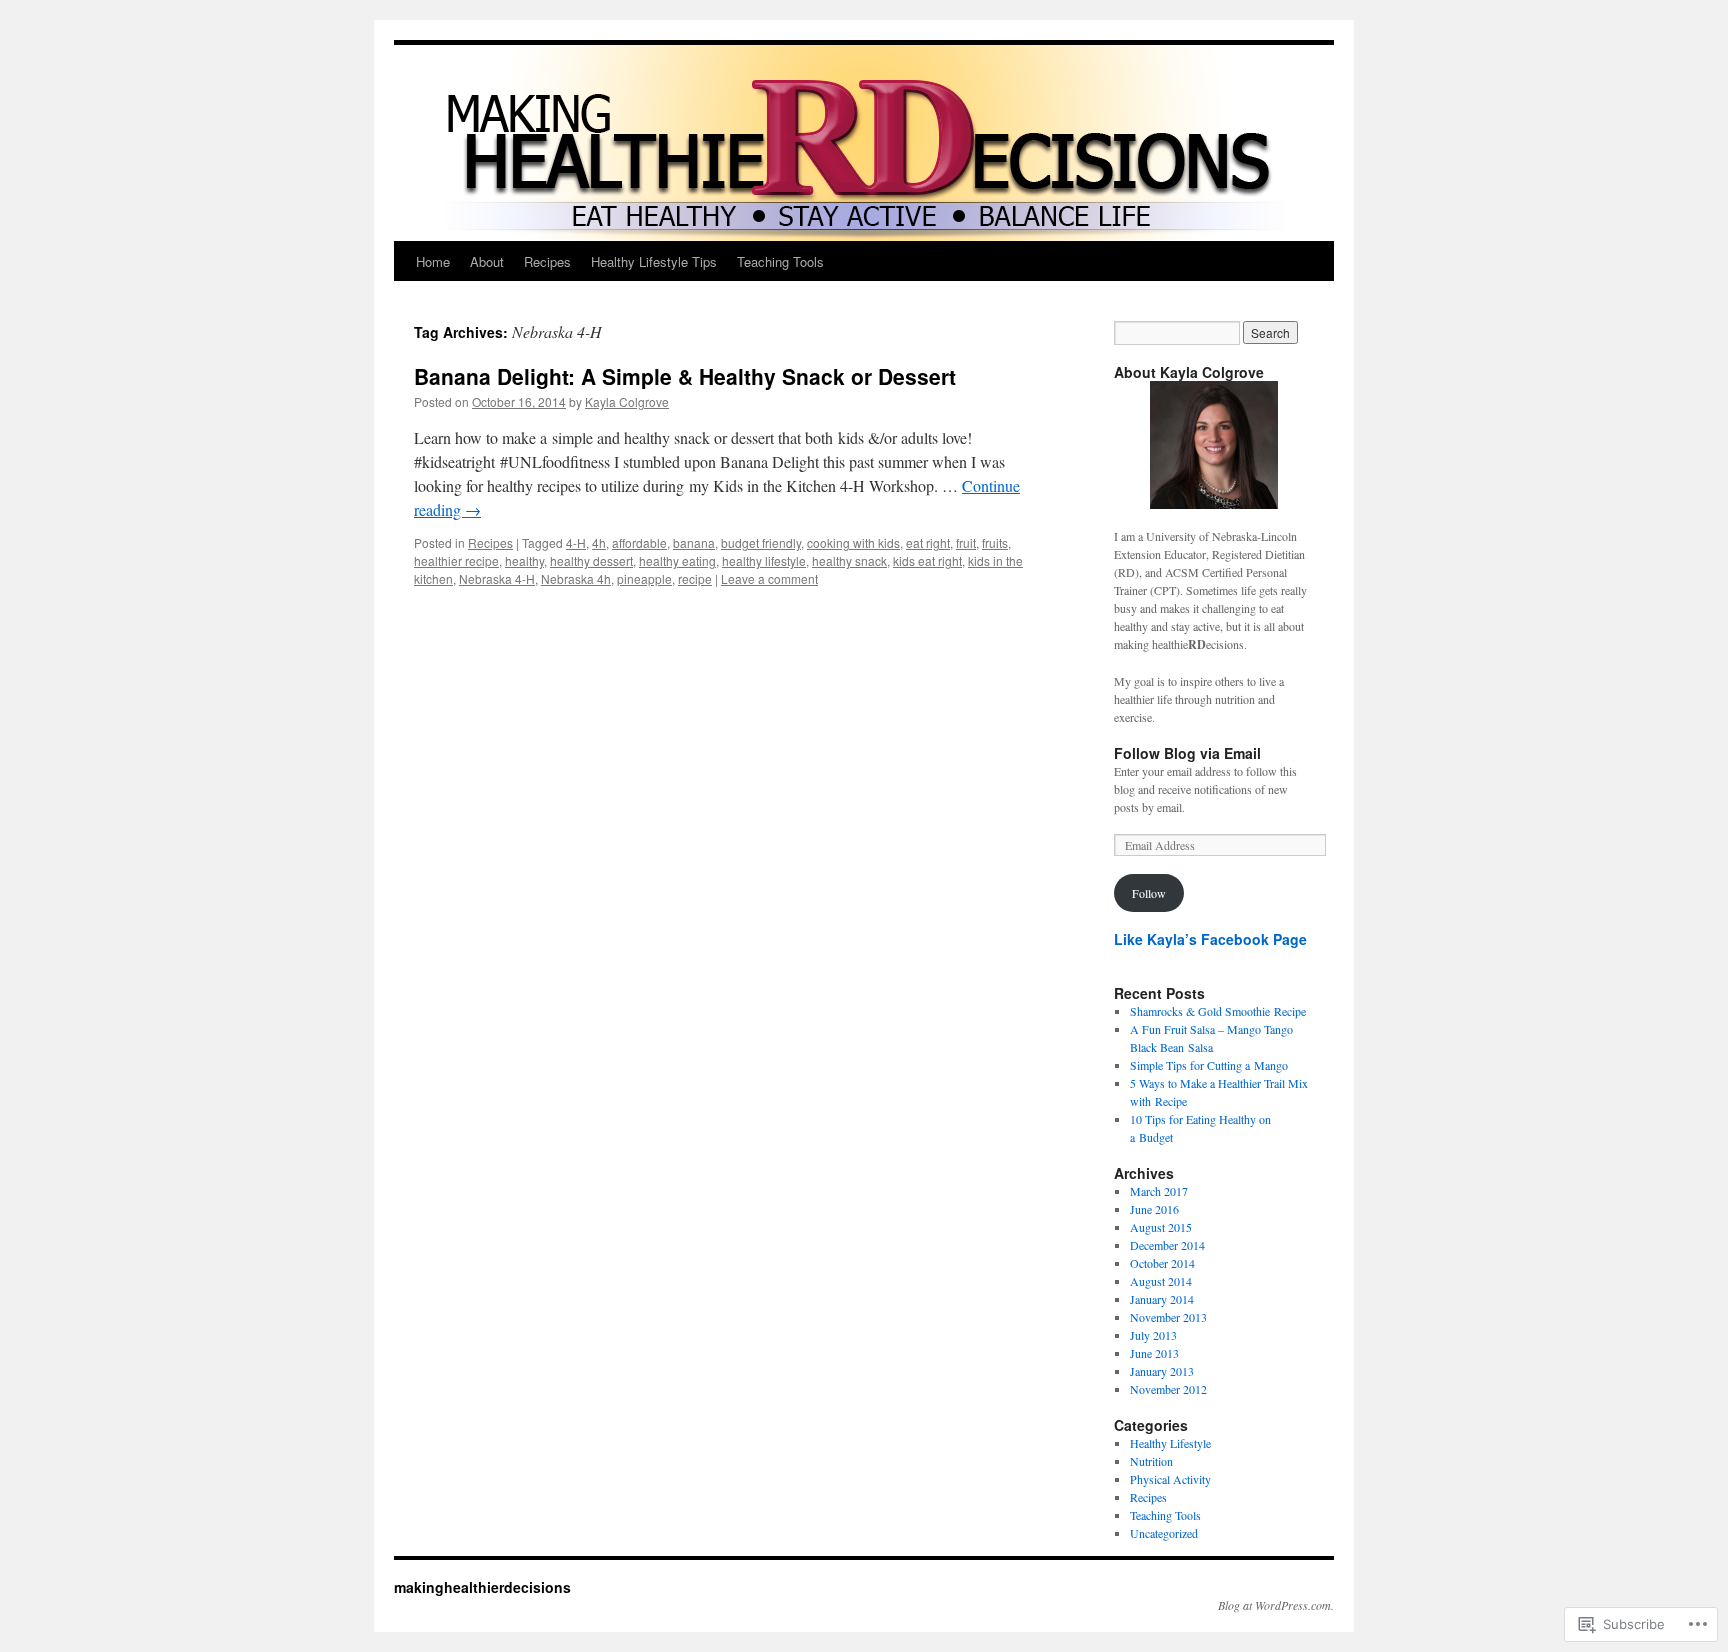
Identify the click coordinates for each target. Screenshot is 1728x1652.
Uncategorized (1164, 1533)
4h (599, 542)
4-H (576, 542)
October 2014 (1162, 1263)
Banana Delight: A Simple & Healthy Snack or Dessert (685, 376)
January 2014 (1162, 1299)
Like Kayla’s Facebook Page (1210, 939)
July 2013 (1153, 1335)
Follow (1149, 893)
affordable (639, 542)
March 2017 (1159, 1191)
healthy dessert (591, 560)
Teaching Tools (780, 261)
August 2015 (1161, 1227)
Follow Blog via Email (1187, 753)
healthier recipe (456, 560)
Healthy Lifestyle (1170, 1443)
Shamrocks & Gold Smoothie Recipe (1218, 1011)
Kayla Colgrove (627, 401)
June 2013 (1154, 1353)
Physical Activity (1170, 1479)
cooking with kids (853, 542)
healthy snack (849, 560)
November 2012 (1168, 1389)
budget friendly (761, 542)
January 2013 (1162, 1371)
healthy (524, 560)
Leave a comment (769, 578)
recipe (695, 578)
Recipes (547, 261)
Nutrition (1151, 1461)
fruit (966, 542)
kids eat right (927, 560)
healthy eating (677, 560)
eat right (928, 542)
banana (694, 542)
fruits (995, 542)
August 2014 (1161, 1281)
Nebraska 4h (576, 578)
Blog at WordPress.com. (1276, 1605)
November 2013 (1168, 1317)
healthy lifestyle (764, 560)
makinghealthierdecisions (482, 1587)
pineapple (644, 578)
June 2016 (1154, 1209)
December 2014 (1167, 1245)
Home (433, 261)
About (487, 261)
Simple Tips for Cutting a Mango (1209, 1065)
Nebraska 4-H (497, 578)
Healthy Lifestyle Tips (654, 261)
